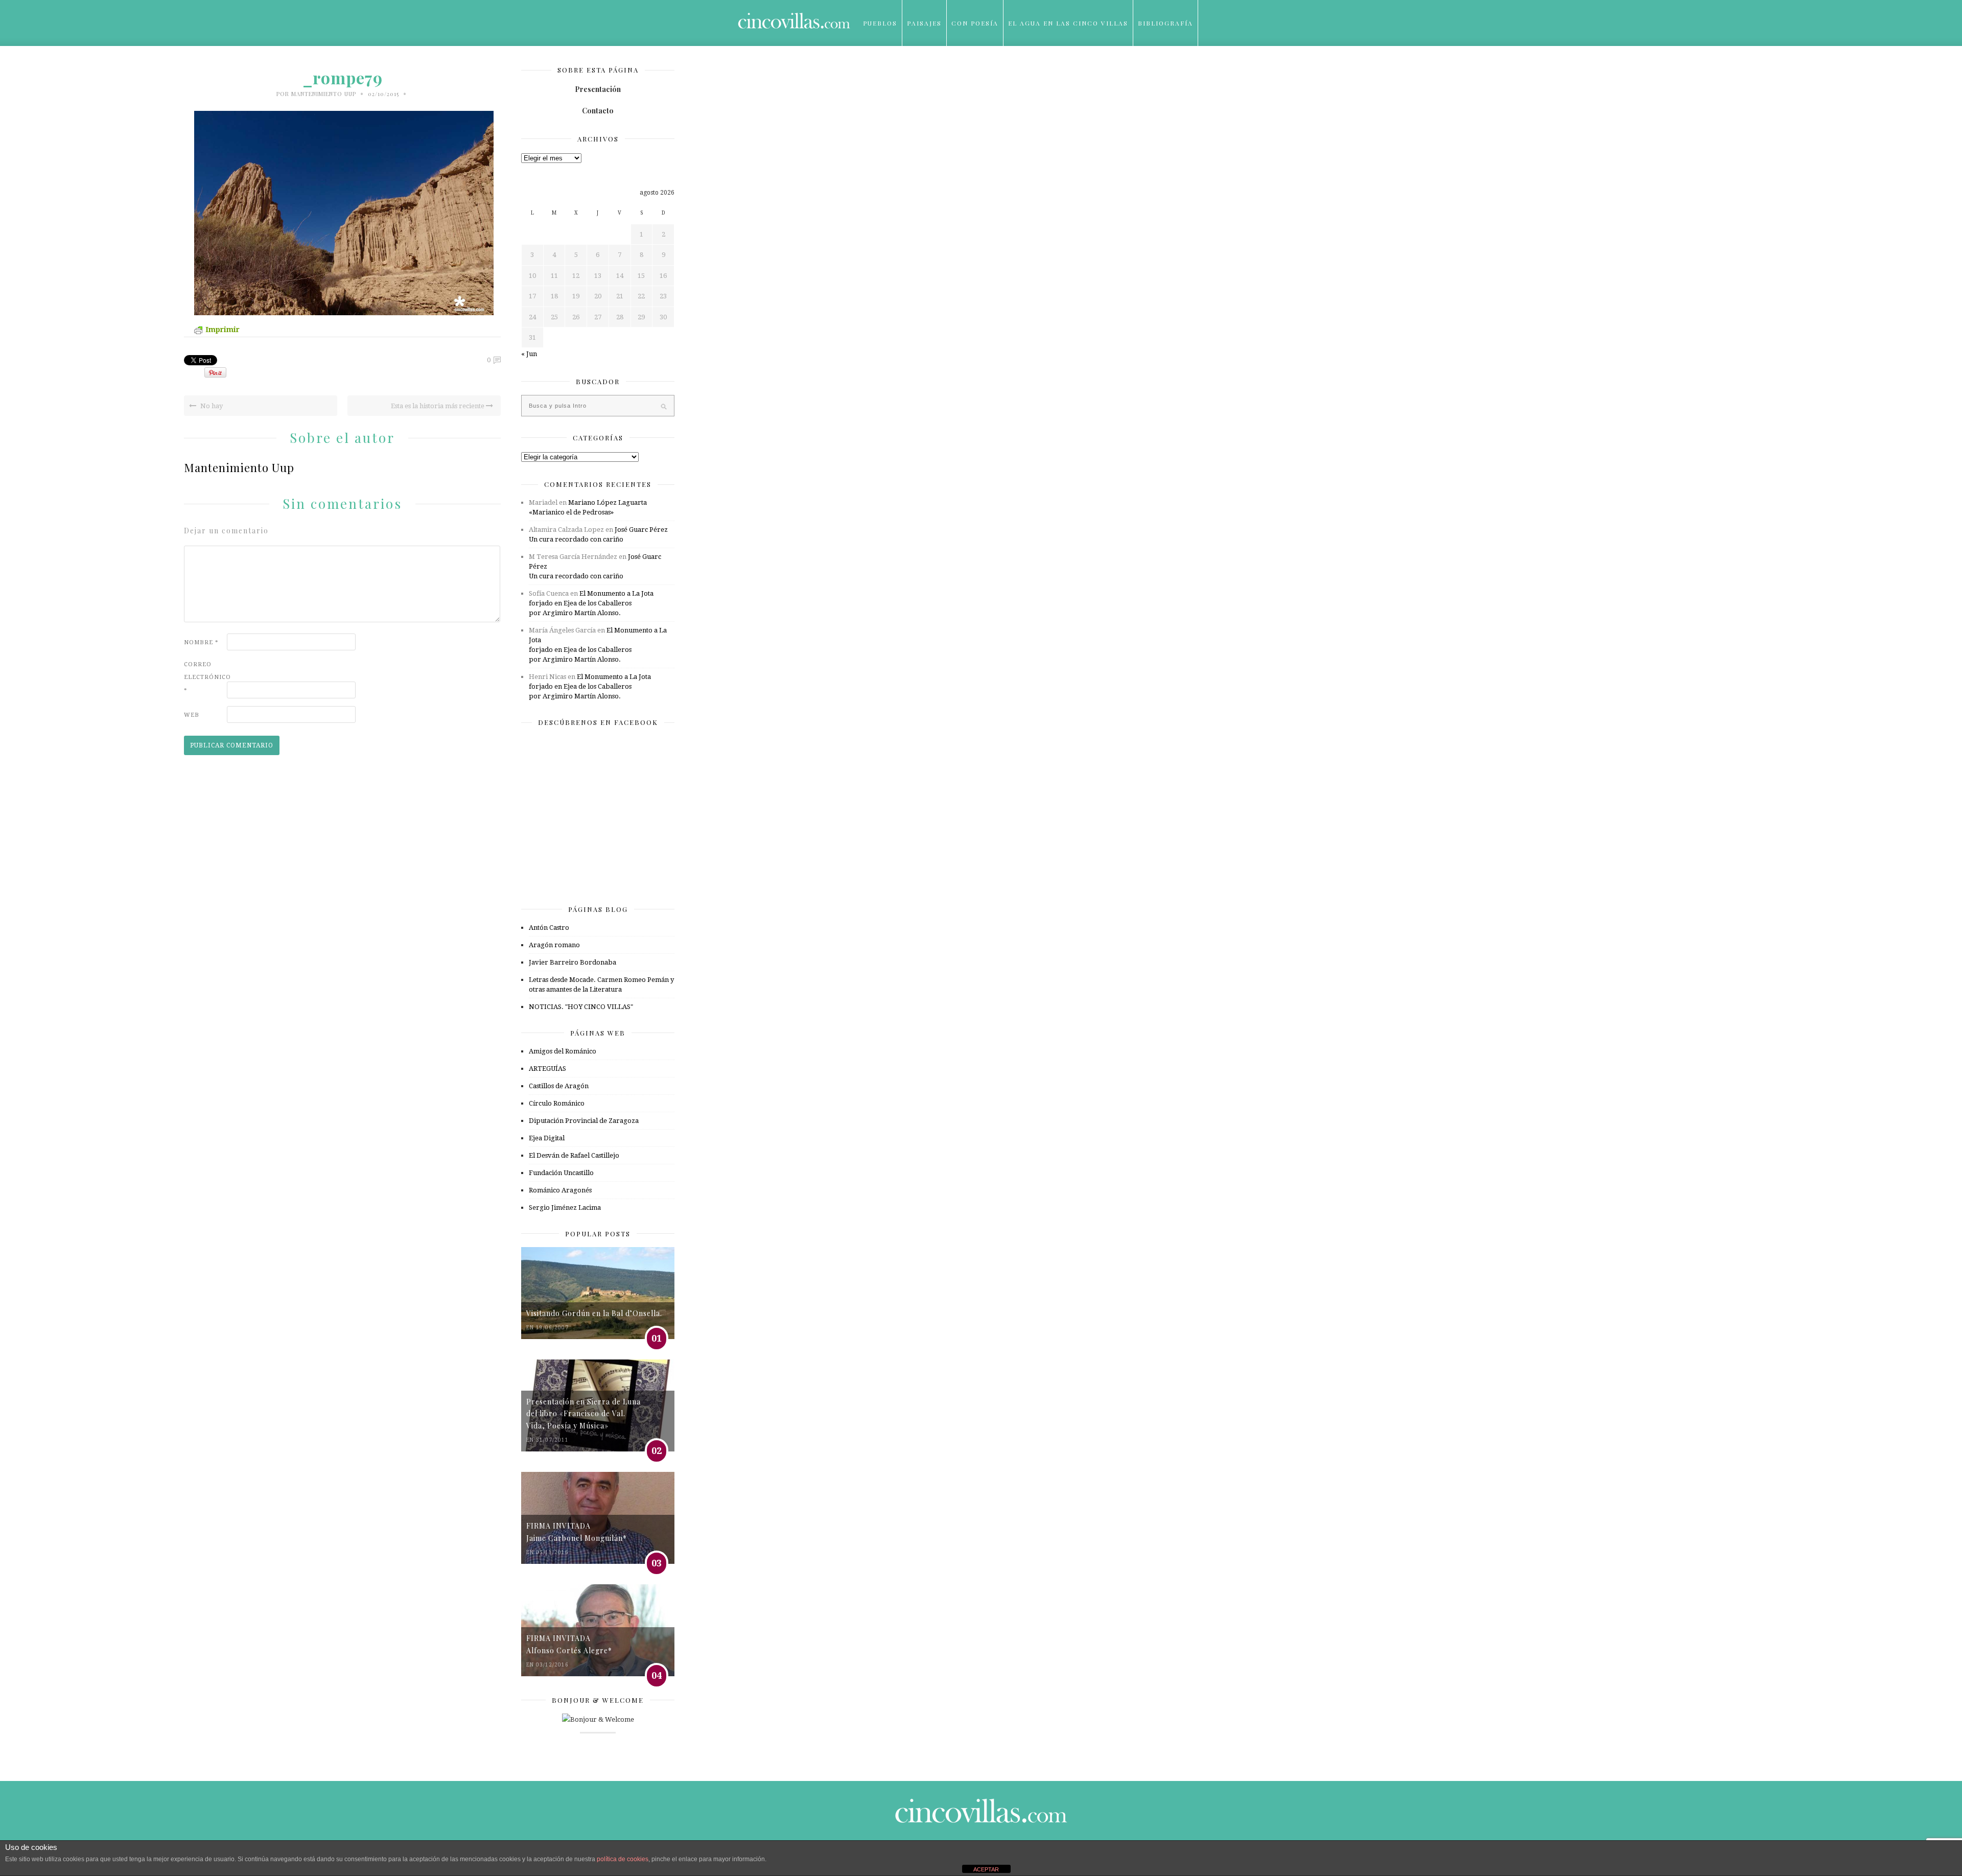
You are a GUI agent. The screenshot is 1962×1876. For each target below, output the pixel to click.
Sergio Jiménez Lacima (565, 1207)
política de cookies (623, 1859)
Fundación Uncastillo (561, 1173)
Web (192, 715)
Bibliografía (1165, 23)
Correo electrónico (204, 677)
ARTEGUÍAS (547, 1069)
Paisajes (924, 23)
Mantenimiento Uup (324, 94)
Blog (873, 69)
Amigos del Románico (563, 1051)
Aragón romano (554, 945)
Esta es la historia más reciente (438, 406)
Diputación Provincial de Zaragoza (584, 1121)
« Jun (529, 354)
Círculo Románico (557, 1103)
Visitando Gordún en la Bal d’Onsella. (594, 1313)
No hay (211, 406)
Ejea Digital (547, 1138)
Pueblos (880, 23)
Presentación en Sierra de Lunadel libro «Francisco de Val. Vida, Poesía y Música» (583, 1414)
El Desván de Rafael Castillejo (574, 1155)
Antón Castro (549, 928)
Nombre (201, 642)
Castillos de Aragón (559, 1086)
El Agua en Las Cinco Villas (1068, 23)
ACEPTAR (986, 1869)
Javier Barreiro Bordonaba (573, 962)
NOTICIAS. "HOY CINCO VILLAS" (581, 1007)
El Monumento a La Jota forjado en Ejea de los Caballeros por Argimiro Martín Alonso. (591, 603)
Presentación (598, 89)
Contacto (598, 111)
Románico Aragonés (560, 1190)
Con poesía (975, 23)
